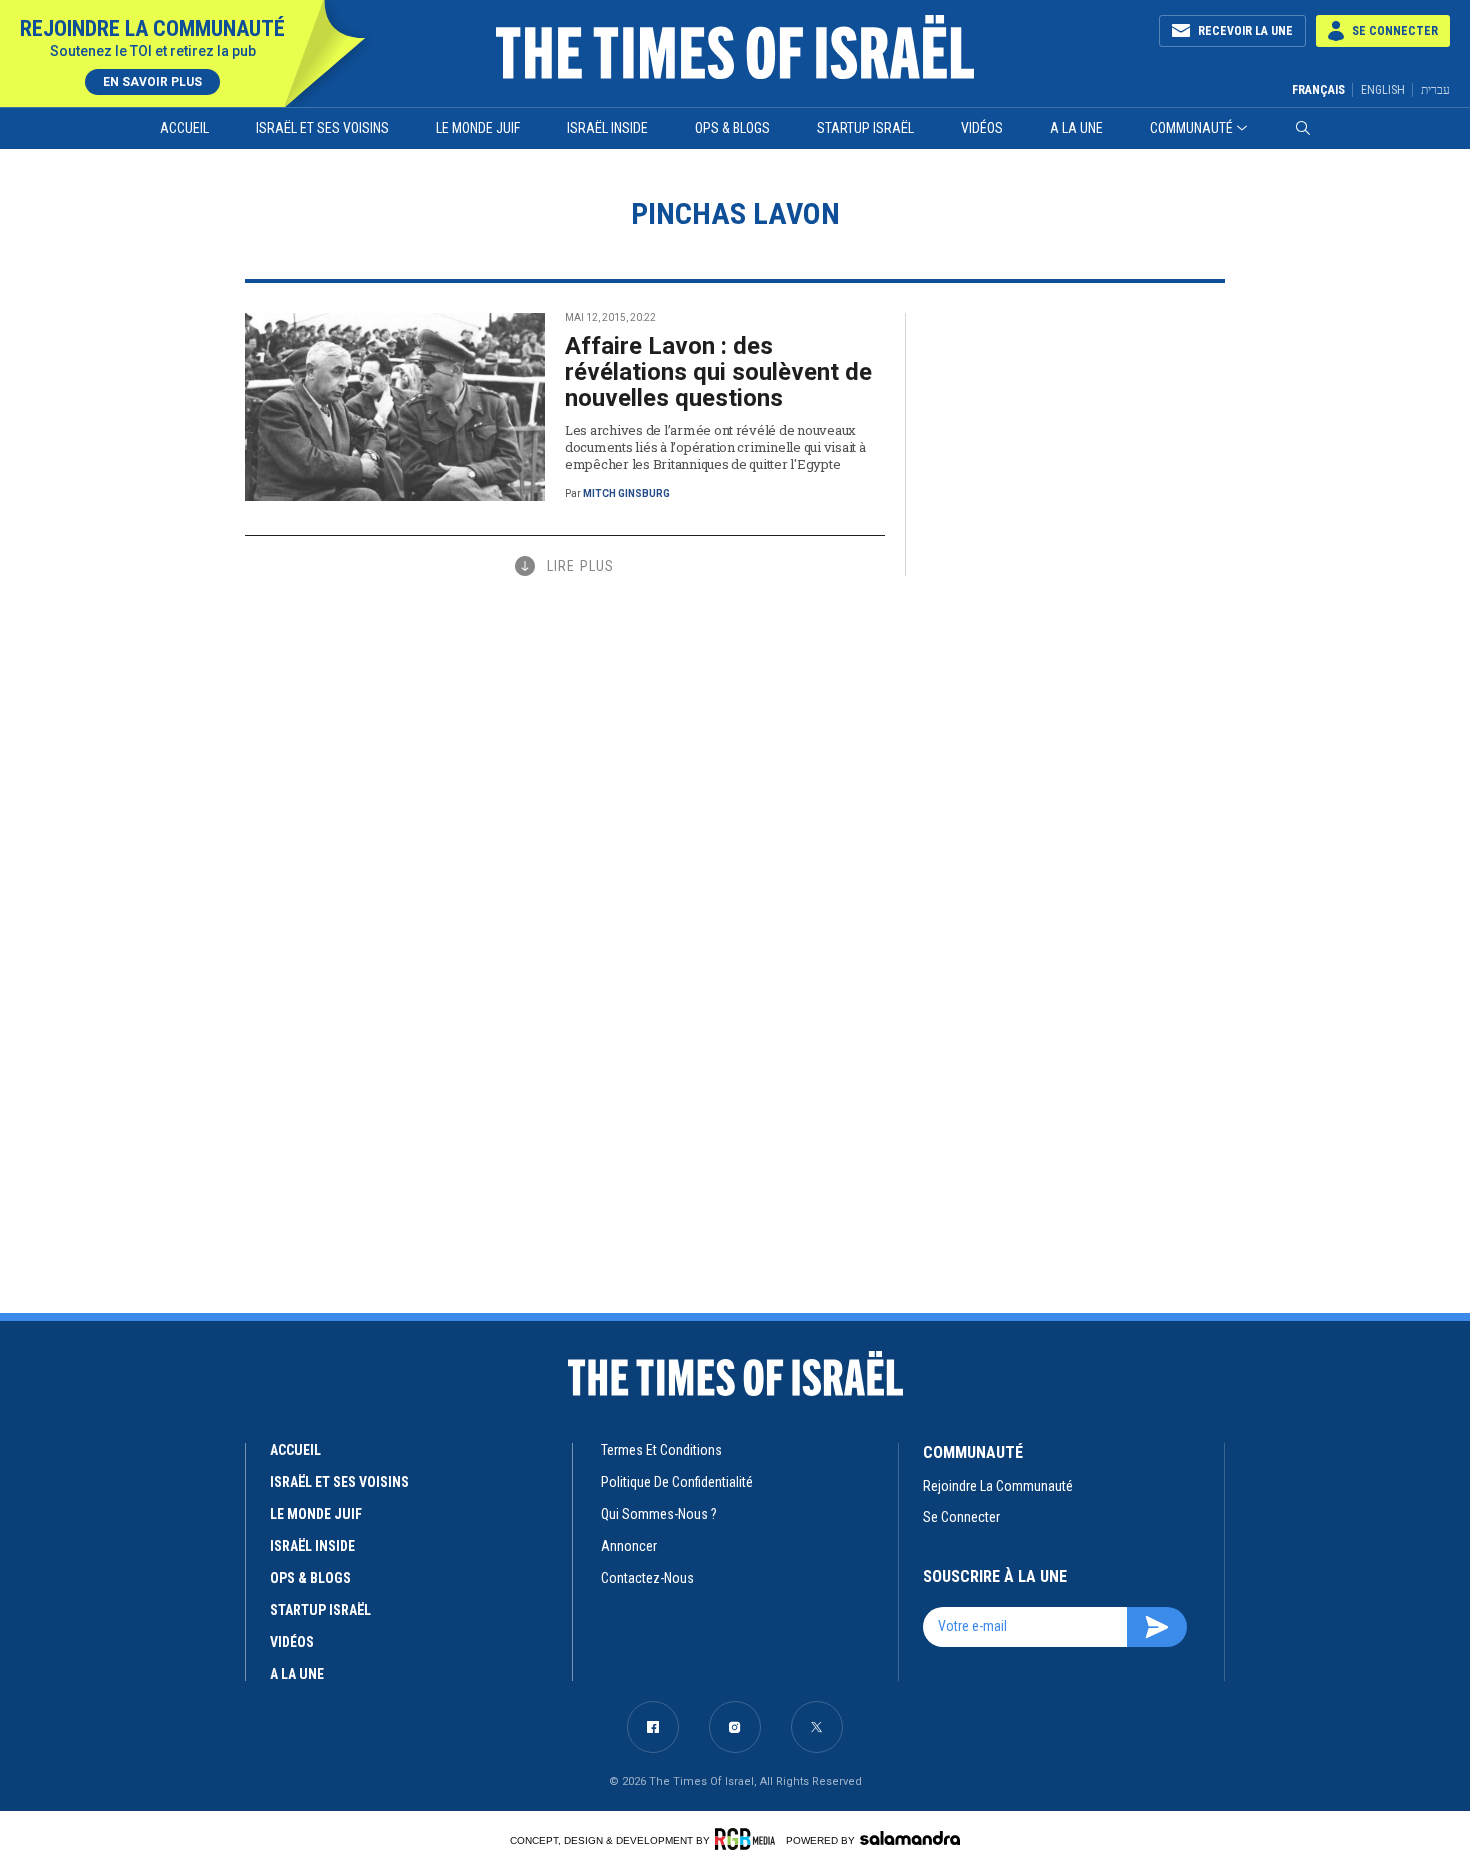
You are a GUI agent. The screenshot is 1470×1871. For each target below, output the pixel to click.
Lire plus (580, 566)
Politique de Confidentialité (677, 1482)
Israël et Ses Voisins (322, 128)
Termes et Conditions (661, 1450)
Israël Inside (607, 128)
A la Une (1076, 128)
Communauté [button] (1191, 128)
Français (1318, 90)
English (1383, 90)
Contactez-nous (647, 1578)
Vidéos (982, 128)
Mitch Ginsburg (626, 493)
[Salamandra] (910, 1838)
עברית (1435, 89)
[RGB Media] (748, 1839)
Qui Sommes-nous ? (659, 1514)
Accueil (184, 128)
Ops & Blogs (732, 128)
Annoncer (629, 1546)
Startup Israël (865, 128)
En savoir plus (152, 82)
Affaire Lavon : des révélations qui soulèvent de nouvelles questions (718, 372)
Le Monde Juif (478, 128)
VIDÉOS (292, 1642)
